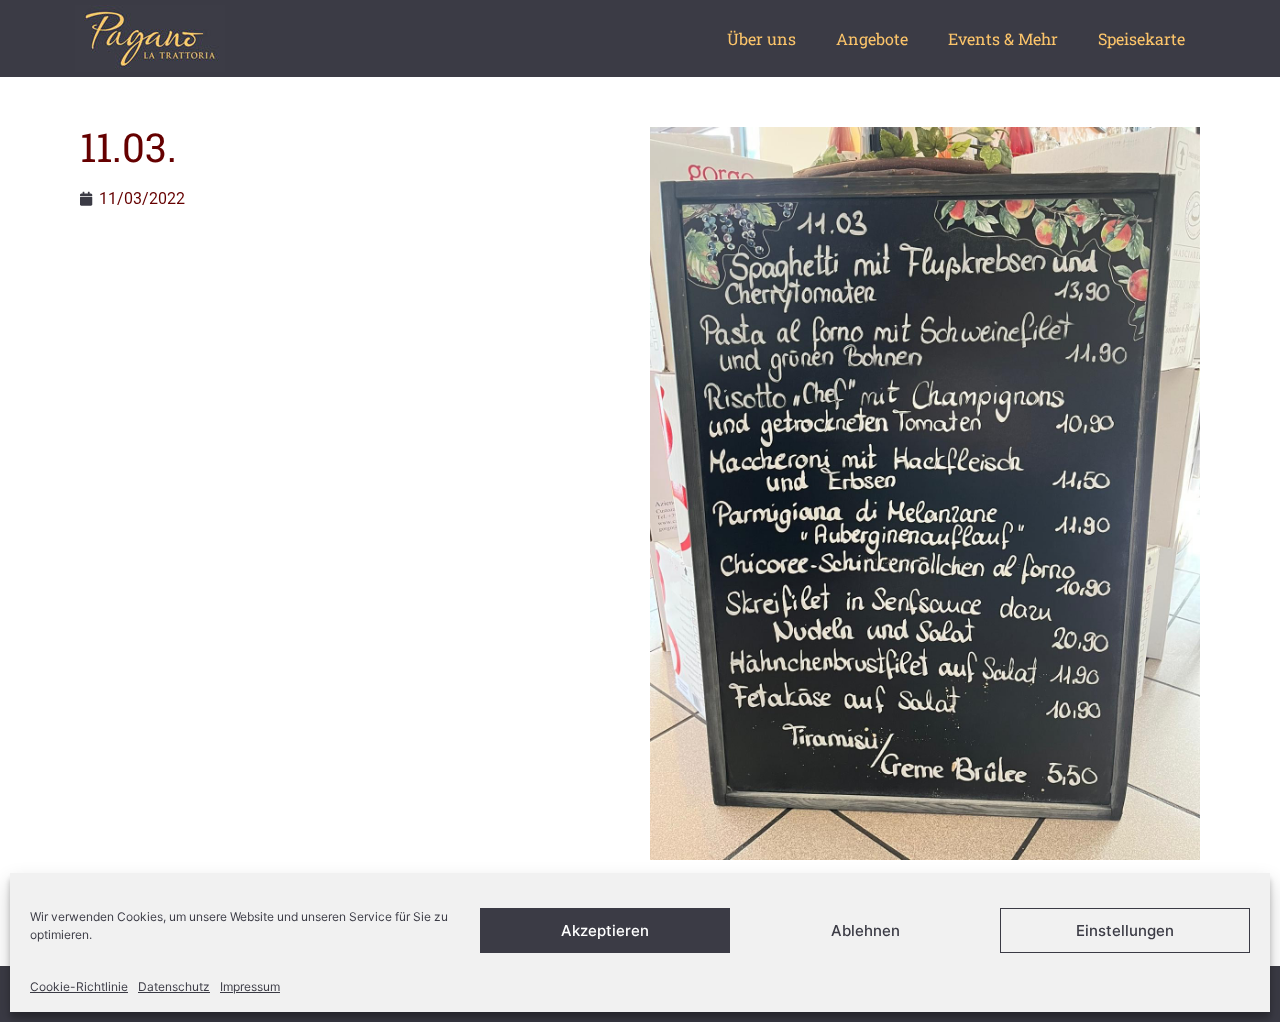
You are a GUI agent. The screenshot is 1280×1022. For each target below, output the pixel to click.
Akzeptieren (605, 930)
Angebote (872, 38)
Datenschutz (174, 986)
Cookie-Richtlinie (79, 986)
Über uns (761, 38)
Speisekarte (1141, 38)
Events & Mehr (1003, 38)
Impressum (250, 986)
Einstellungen (1125, 930)
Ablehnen (865, 930)
